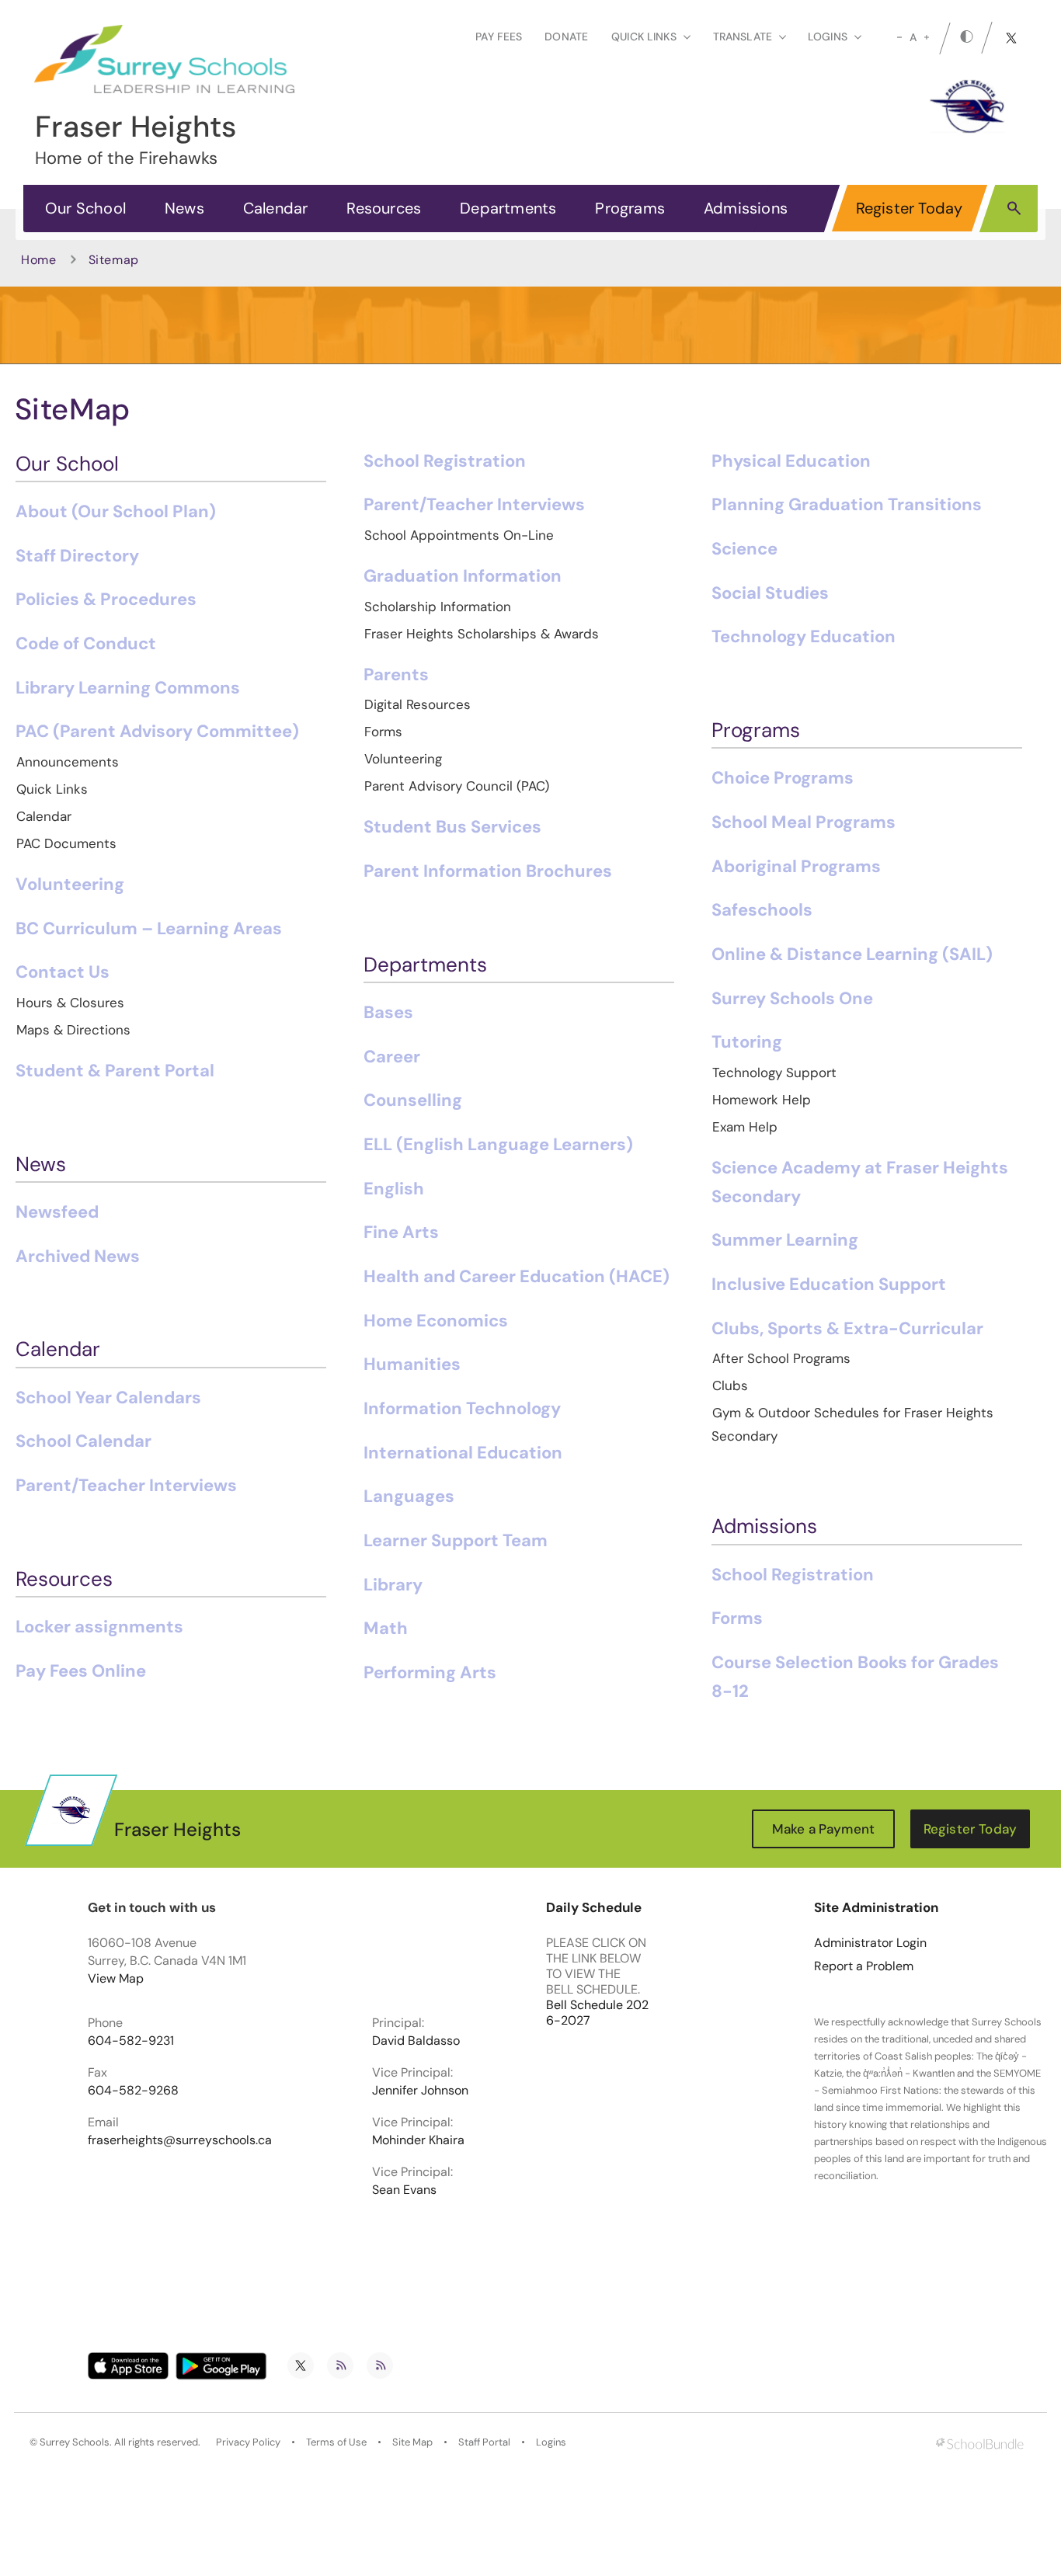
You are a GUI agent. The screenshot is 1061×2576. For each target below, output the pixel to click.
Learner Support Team (456, 1540)
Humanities (412, 1364)
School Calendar (83, 1441)
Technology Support (774, 1072)
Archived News (78, 1256)
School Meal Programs (804, 822)
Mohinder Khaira (418, 2140)
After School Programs (781, 1358)
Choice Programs (783, 778)
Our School (85, 208)
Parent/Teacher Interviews (126, 1485)
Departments (508, 208)
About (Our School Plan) (116, 511)
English (394, 1189)
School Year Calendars (108, 1398)
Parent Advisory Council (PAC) (457, 786)
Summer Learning (785, 1240)
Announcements (68, 762)
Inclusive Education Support (829, 1284)
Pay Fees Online (81, 1671)
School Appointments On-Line (459, 535)
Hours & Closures (70, 1003)
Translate (743, 37)
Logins (551, 2442)
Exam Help (745, 1127)
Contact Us (63, 972)
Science (744, 549)
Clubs (730, 1385)
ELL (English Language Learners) (498, 1144)
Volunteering (70, 884)
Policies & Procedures (106, 599)
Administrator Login (870, 1943)
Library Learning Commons (128, 688)
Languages (409, 1496)
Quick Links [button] (644, 37)
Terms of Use (336, 2442)
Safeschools (762, 910)
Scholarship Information (438, 607)
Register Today (910, 208)
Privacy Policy (248, 2442)
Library (393, 1585)
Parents (396, 674)
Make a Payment (823, 1829)
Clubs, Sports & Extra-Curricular (847, 1328)
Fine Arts (401, 1232)
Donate (566, 37)
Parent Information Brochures (488, 871)
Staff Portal (484, 2442)
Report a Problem (864, 1966)
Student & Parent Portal (115, 1071)
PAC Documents (66, 843)
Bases (388, 1012)
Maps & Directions (73, 1030)
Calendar (276, 208)
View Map (116, 1978)
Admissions (746, 208)
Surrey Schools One (792, 998)
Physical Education (791, 461)
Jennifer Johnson (420, 2091)
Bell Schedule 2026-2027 (597, 2013)
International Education (463, 1453)
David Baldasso (416, 2041)
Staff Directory (77, 556)
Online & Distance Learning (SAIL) (852, 954)
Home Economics (436, 1321)
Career (392, 1057)
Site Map (412, 2442)
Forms (383, 732)
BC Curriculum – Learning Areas (149, 928)
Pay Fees (499, 37)
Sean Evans (404, 2190)
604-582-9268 (133, 2091)
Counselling (413, 1100)
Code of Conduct (86, 643)
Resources (384, 208)
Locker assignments (99, 1627)
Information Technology (462, 1408)
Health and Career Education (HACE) (517, 1276)
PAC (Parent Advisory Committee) (157, 731)
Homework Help (762, 1100)
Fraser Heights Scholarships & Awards (482, 634)
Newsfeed (57, 1212)
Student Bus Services (452, 827)
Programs (630, 208)
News (184, 208)
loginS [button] (828, 37)
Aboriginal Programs (796, 866)
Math (386, 1628)
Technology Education (804, 636)
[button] (1014, 207)
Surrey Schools (75, 2442)
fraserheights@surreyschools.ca (180, 2140)
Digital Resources (417, 704)
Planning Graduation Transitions (847, 504)
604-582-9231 (131, 2041)
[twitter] (1011, 38)
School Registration (445, 461)
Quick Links (52, 789)
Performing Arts (430, 1672)
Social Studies (770, 593)
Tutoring (747, 1042)
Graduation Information (463, 576)
